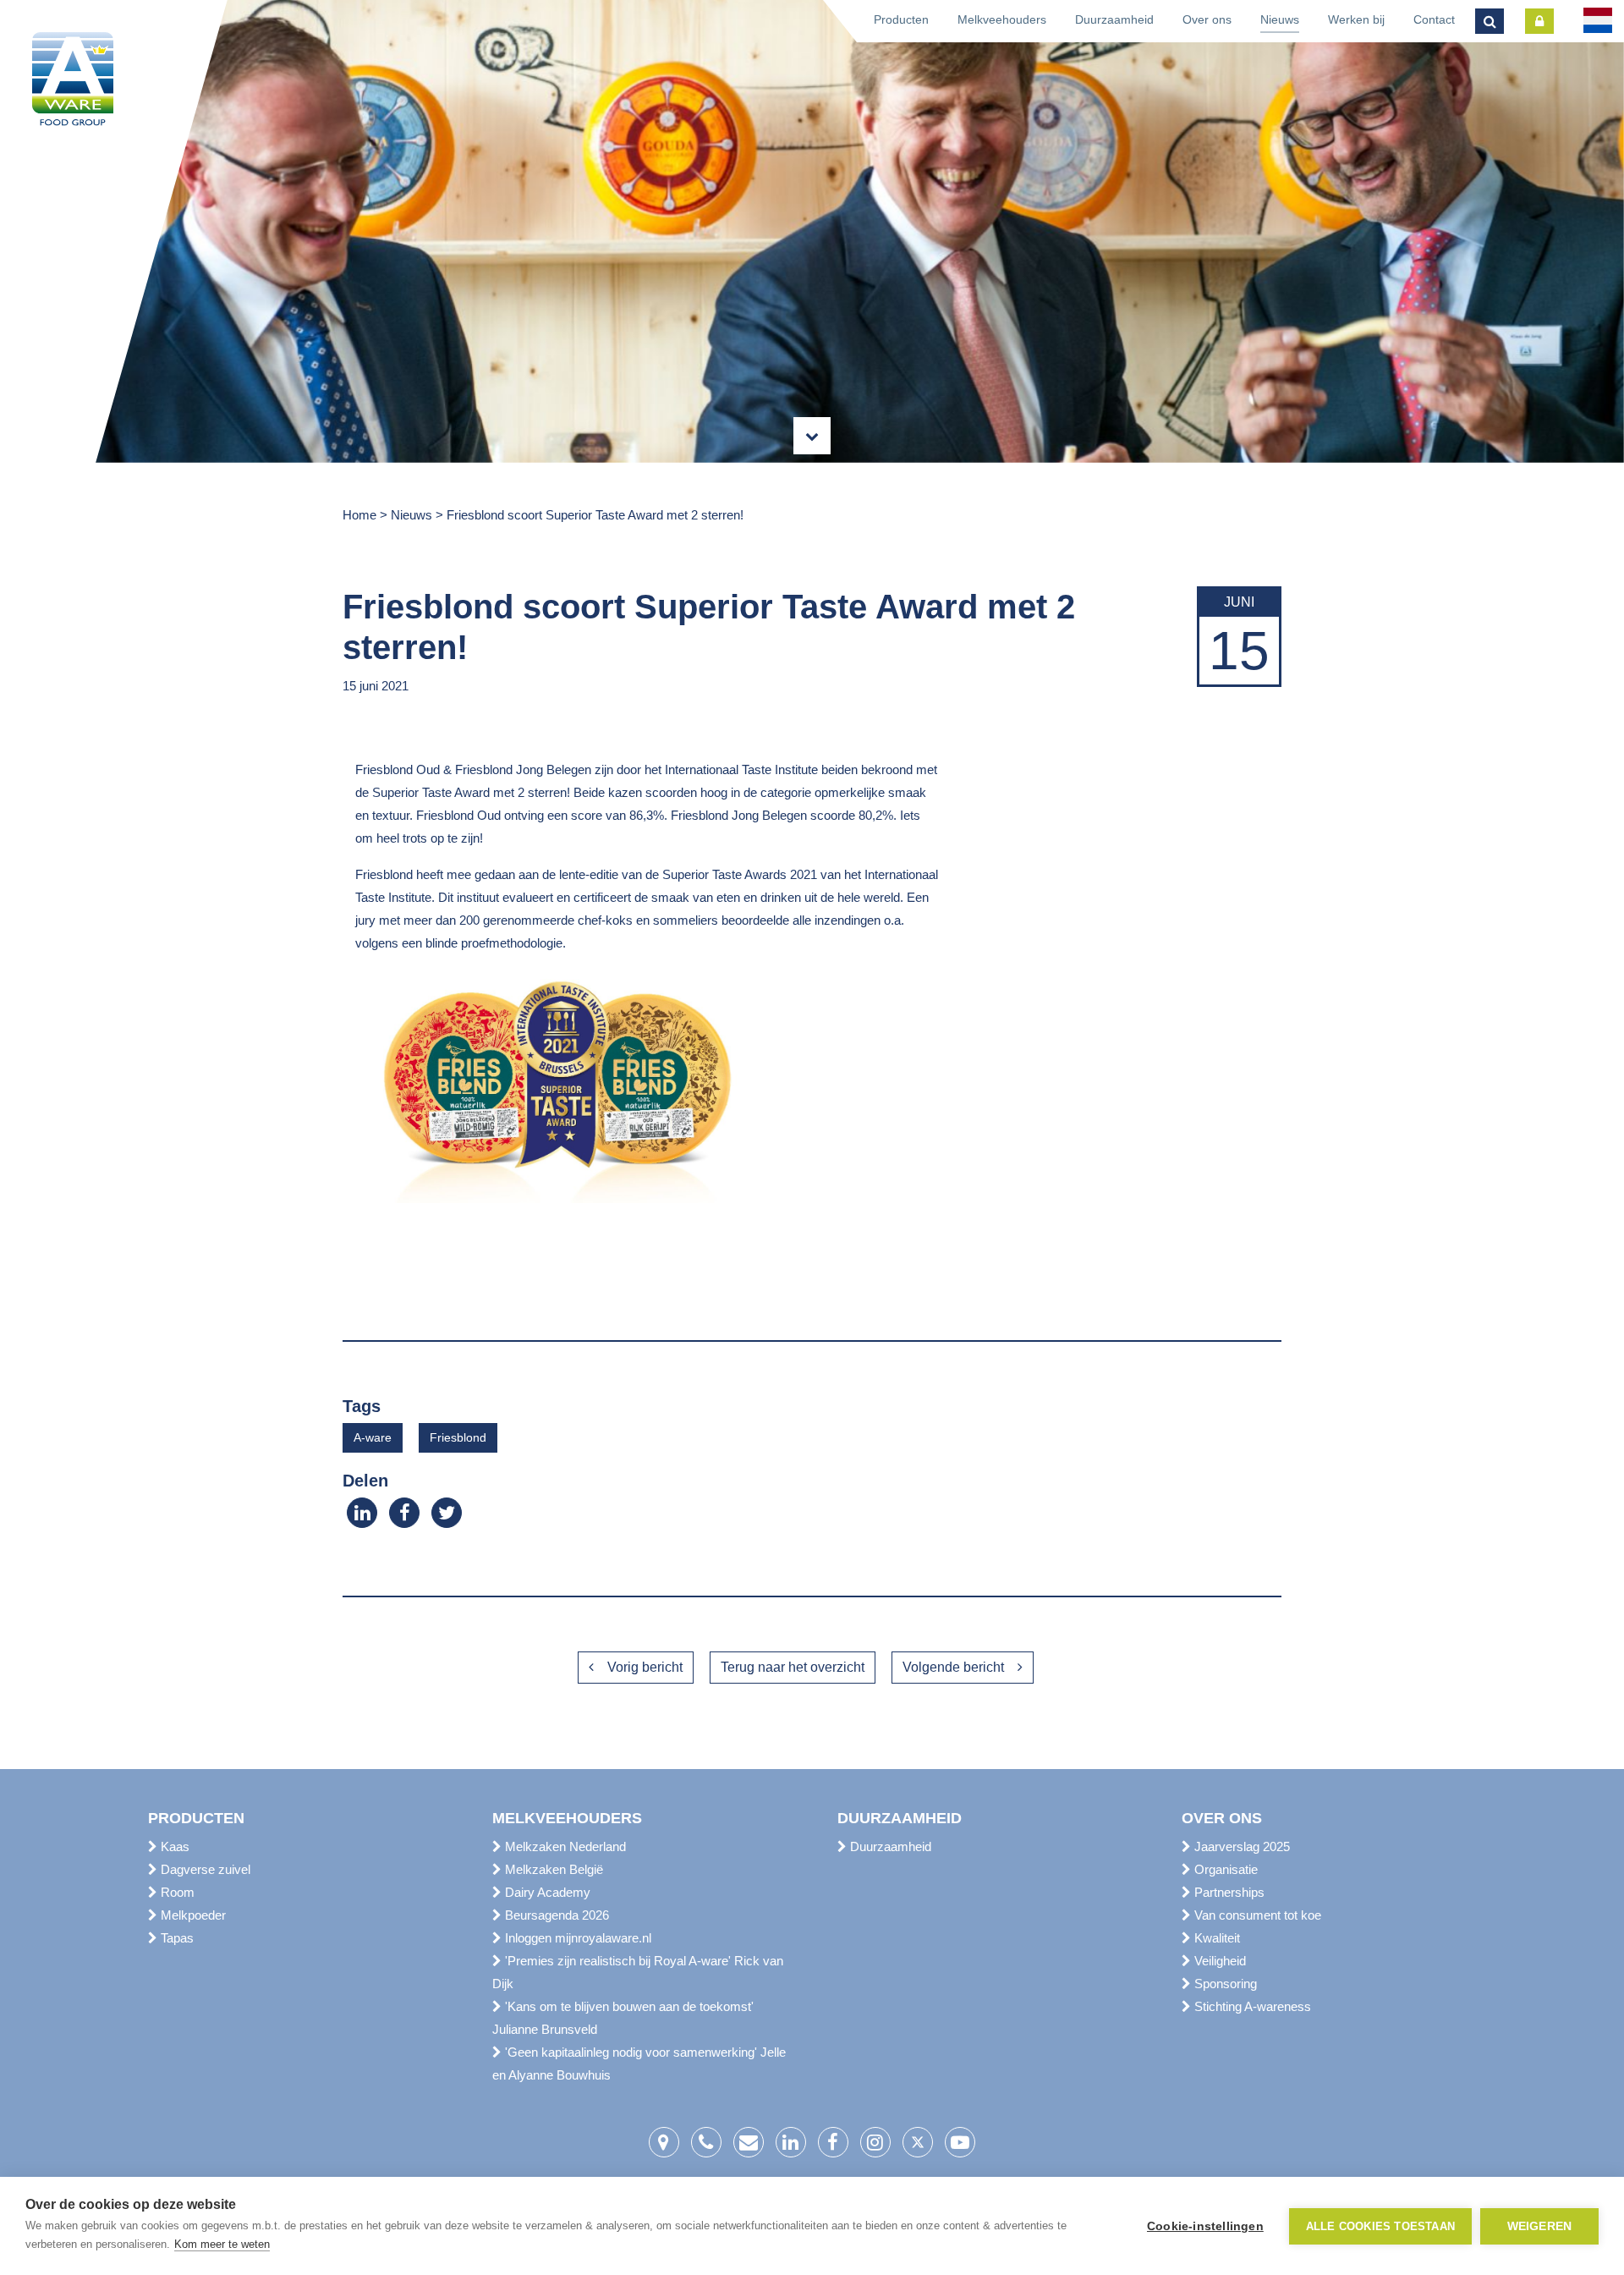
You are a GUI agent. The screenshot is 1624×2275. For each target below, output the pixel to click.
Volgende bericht (953, 1667)
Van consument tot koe (1256, 1915)
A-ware (373, 1437)
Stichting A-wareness (1251, 2006)
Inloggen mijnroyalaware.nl (576, 1938)
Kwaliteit (1215, 1938)
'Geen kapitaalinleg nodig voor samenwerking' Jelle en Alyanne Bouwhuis (639, 2063)
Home (359, 515)
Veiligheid (1218, 1961)
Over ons (1207, 19)
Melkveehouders (1002, 19)
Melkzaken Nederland (564, 1846)
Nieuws (1280, 19)
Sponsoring (1224, 1984)
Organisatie (1224, 1869)
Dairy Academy (546, 1892)
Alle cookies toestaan (1380, 2226)
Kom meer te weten (222, 2244)
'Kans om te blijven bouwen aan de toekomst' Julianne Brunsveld (623, 2018)
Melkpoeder (192, 1915)
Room (176, 1892)
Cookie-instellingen (1205, 2226)
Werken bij (1356, 19)
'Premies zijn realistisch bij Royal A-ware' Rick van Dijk (638, 1972)
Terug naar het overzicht (793, 1667)
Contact (1434, 19)
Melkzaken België (552, 1869)
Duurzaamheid (1114, 19)
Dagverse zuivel (204, 1869)
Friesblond (458, 1437)
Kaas (173, 1846)
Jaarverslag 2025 (1240, 1846)
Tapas (176, 1938)
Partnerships (1228, 1892)
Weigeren (1540, 2226)
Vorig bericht (645, 1667)
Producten (901, 19)
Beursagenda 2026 (555, 1915)
